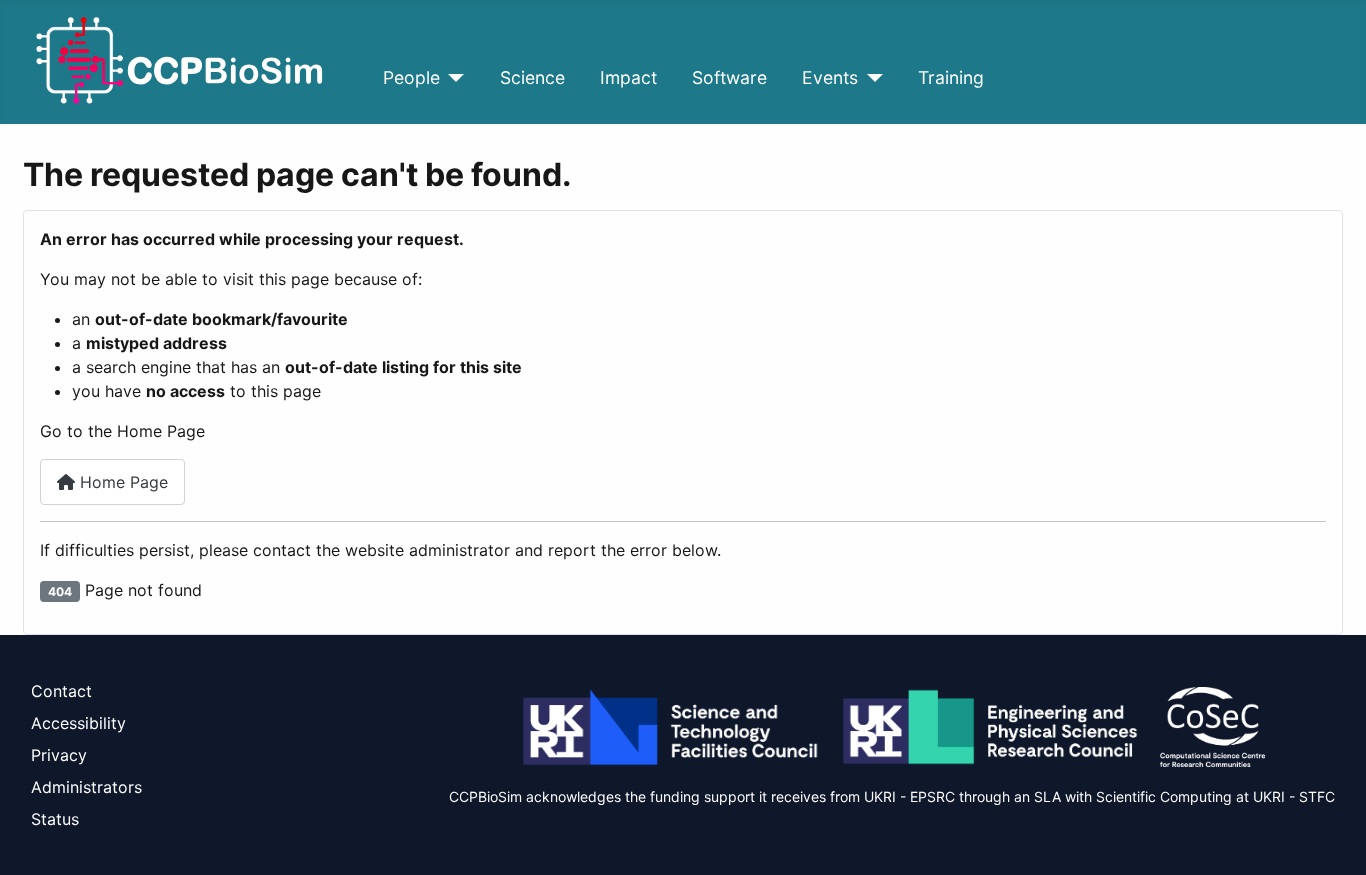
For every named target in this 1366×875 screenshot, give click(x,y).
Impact (628, 77)
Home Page (121, 482)
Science (532, 77)
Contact (61, 691)
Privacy (59, 755)
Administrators (86, 787)
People (411, 77)
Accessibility (78, 723)
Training (951, 77)
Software (729, 77)
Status (55, 819)
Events (830, 77)
